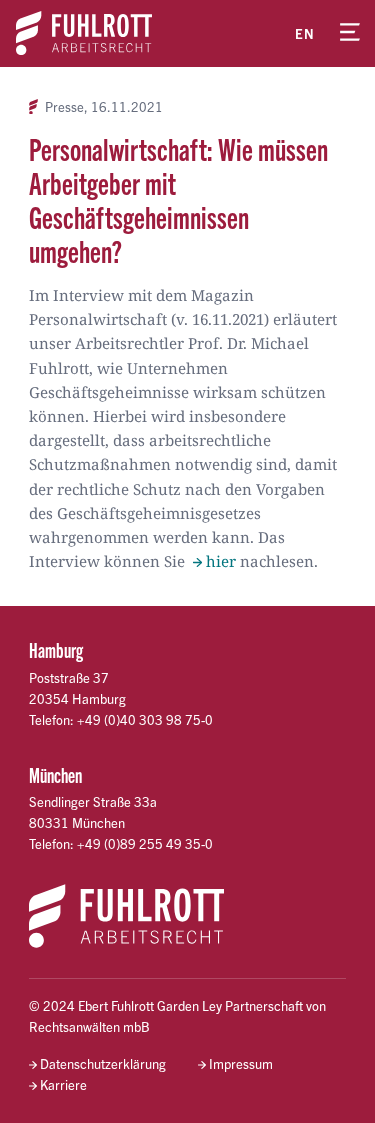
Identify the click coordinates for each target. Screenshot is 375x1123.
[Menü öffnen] (350, 33)
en (305, 33)
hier (221, 561)
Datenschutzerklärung (103, 1063)
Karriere (63, 1084)
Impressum (241, 1063)
